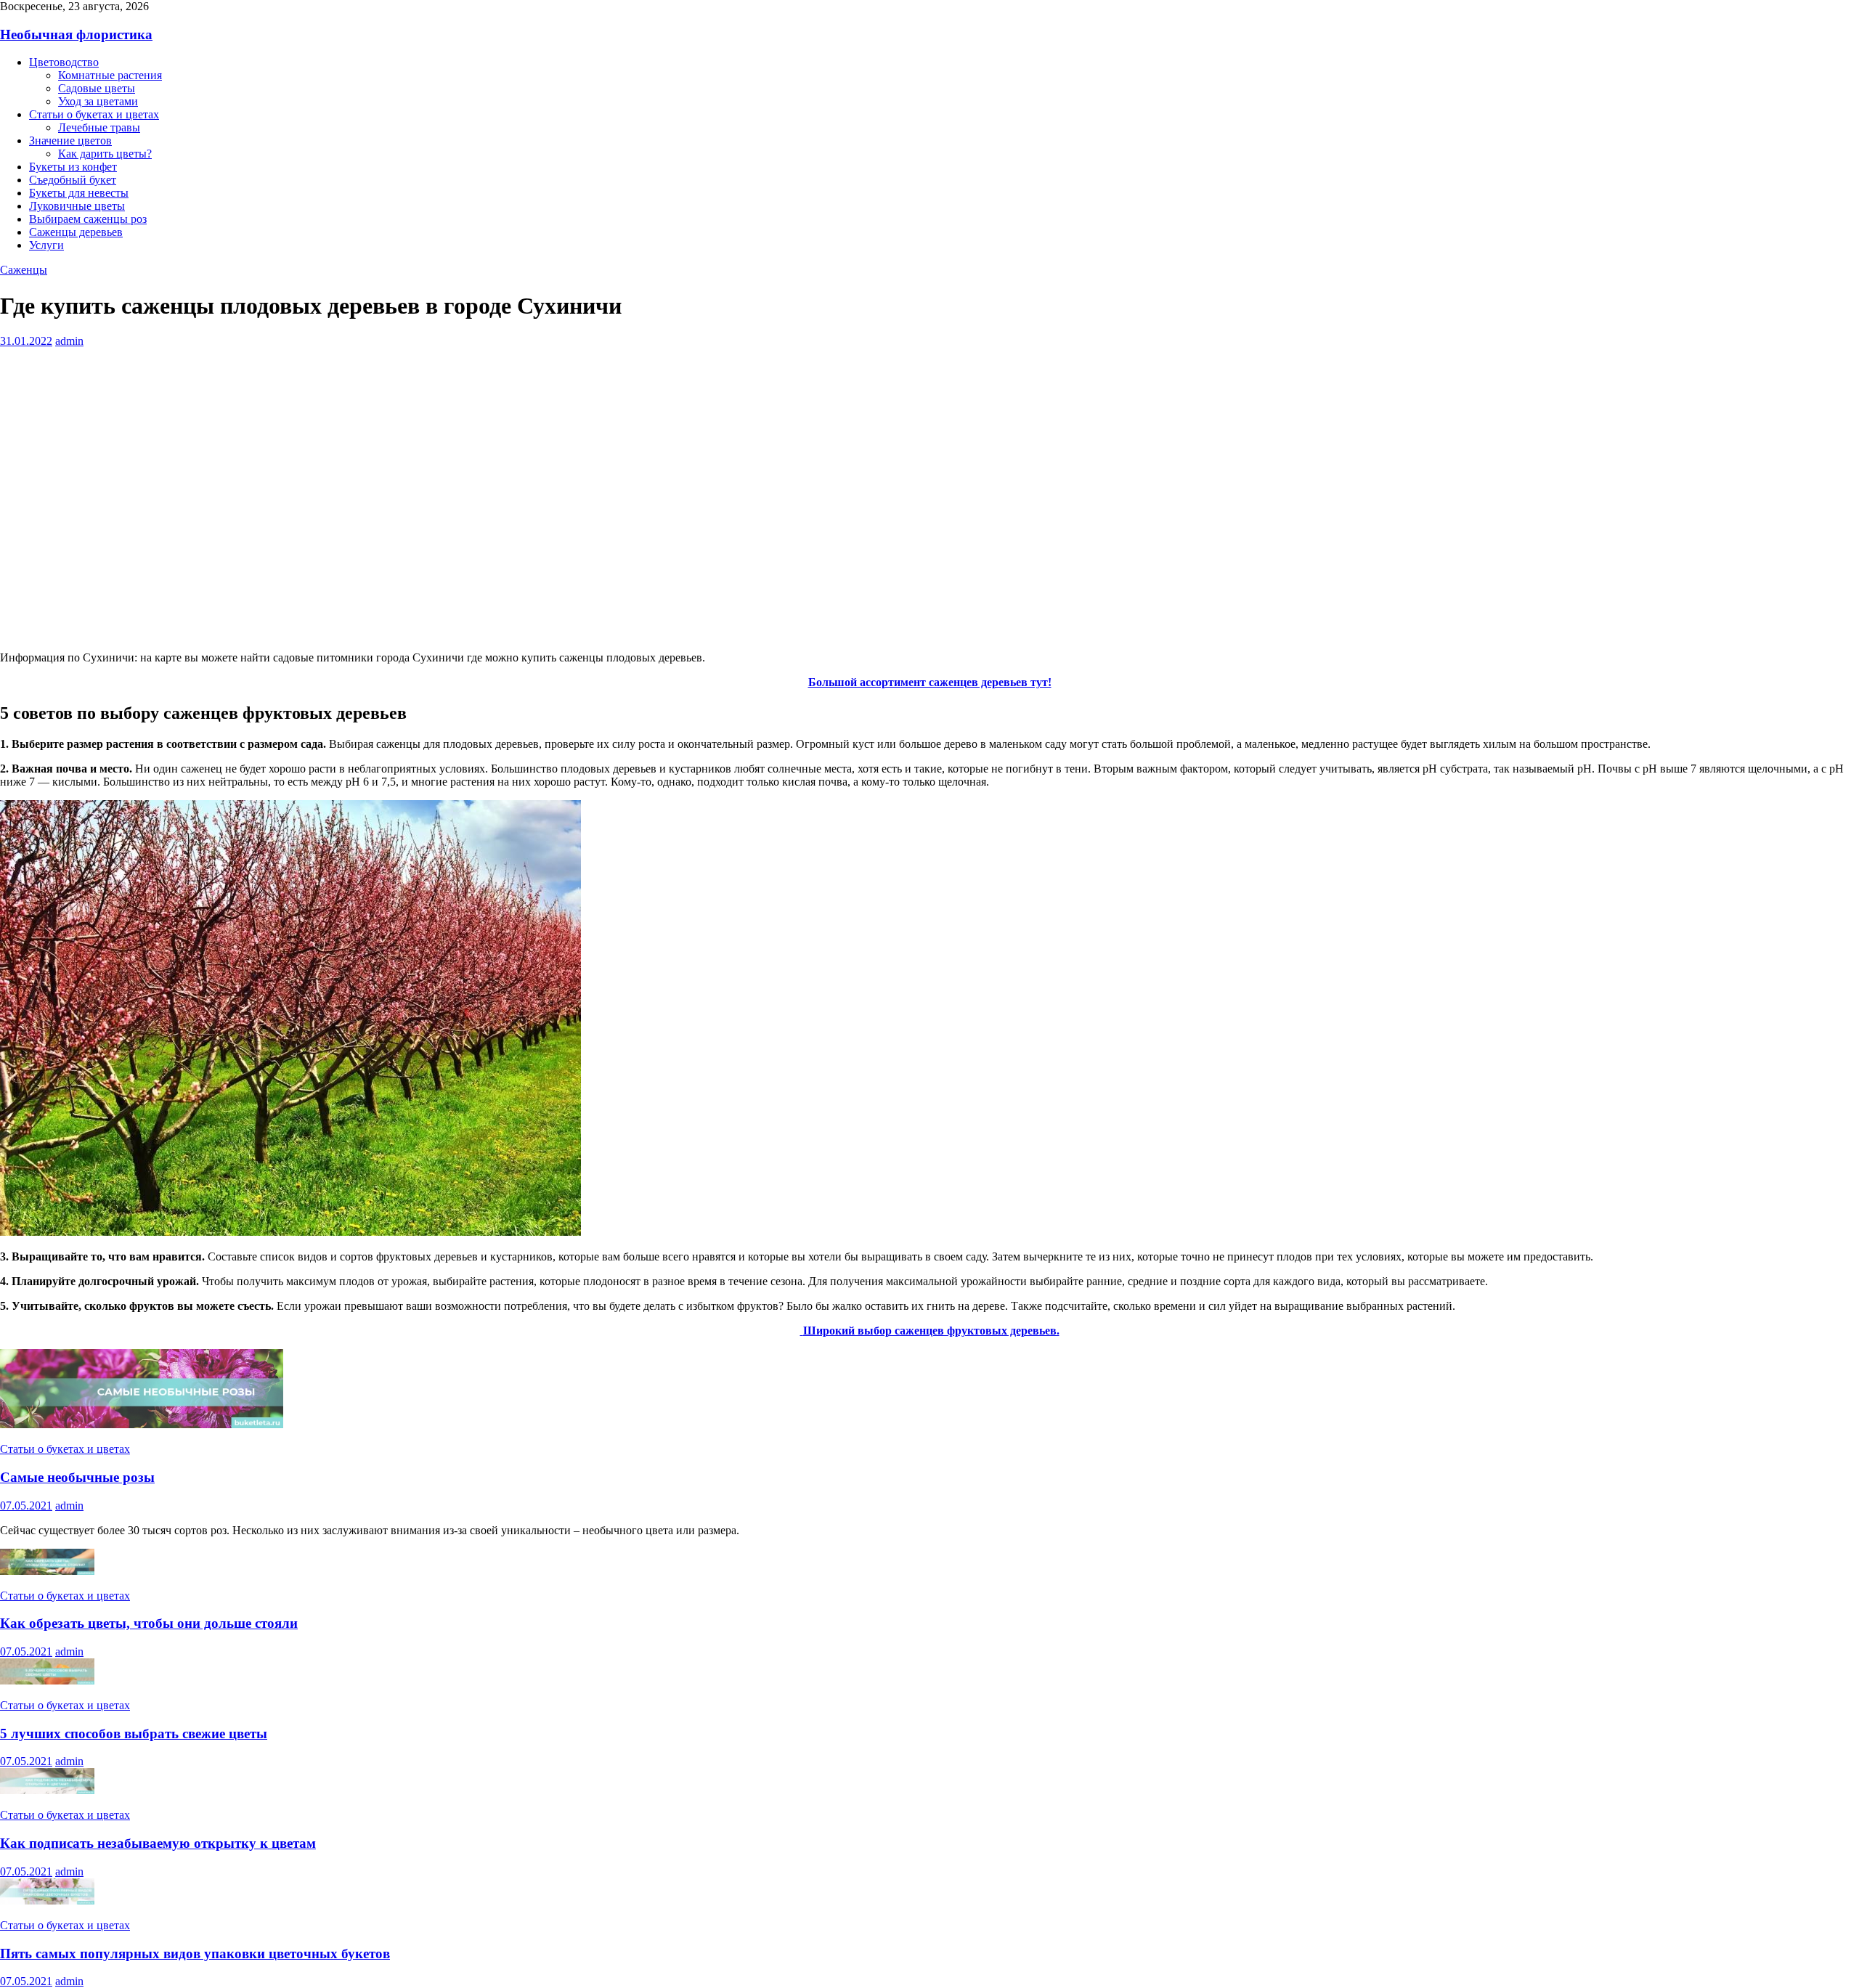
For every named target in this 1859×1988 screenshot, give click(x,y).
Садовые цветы (97, 88)
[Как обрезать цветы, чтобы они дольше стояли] (47, 1571)
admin (69, 341)
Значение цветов (70, 140)
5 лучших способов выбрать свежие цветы (134, 1734)
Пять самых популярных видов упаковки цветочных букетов (195, 1954)
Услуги (46, 245)
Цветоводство (64, 62)
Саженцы (24, 270)
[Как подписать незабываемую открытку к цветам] (47, 1790)
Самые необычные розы (77, 1477)
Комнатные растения (110, 75)
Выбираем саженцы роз (88, 219)
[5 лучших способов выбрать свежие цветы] (47, 1681)
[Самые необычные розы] (142, 1424)
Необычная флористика (76, 34)
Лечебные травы (99, 127)
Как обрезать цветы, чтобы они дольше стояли (149, 1623)
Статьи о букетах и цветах (94, 114)
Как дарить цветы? (105, 154)
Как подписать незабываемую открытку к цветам (158, 1843)
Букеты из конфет (73, 167)
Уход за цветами (98, 101)
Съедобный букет (73, 180)
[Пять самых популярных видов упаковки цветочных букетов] (47, 1901)
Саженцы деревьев (76, 232)
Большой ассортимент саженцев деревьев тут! (930, 682)
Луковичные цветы (77, 206)
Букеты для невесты (79, 193)
